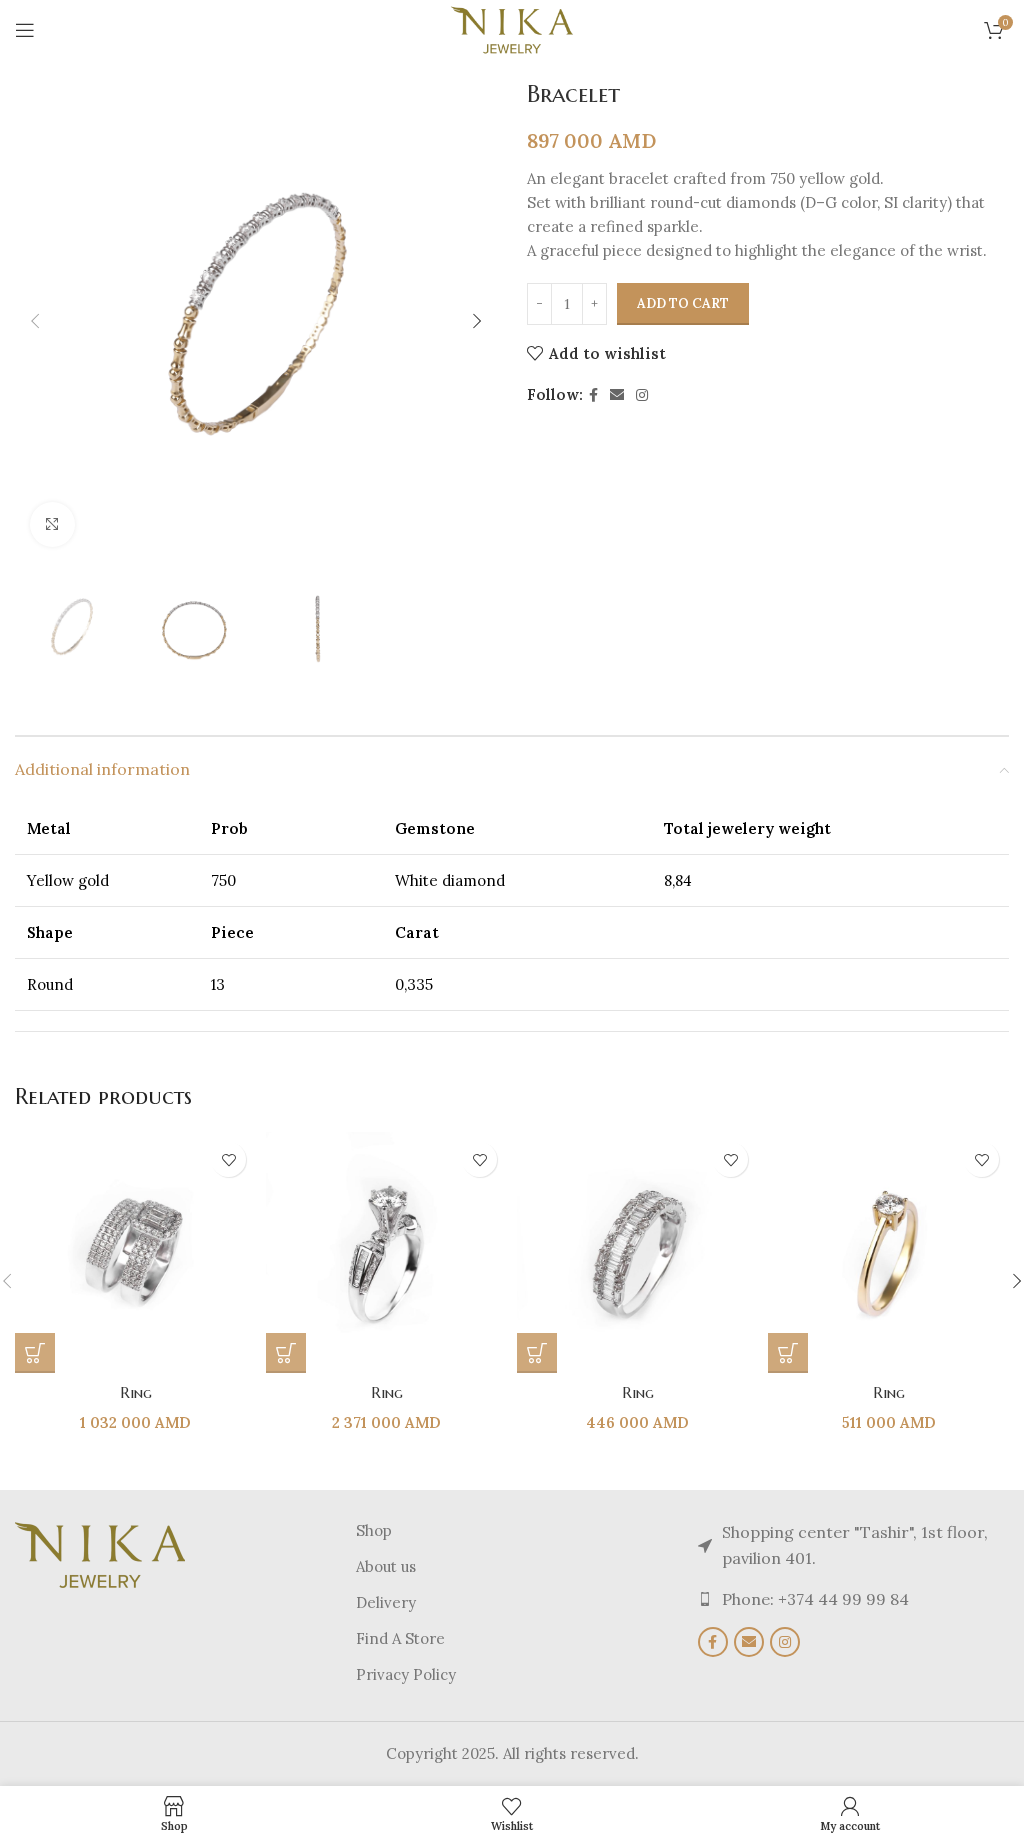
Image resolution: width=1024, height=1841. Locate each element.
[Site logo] (512, 28)
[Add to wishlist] (228, 1159)
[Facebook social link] (593, 395)
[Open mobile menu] (25, 30)
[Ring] (135, 1252)
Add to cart (683, 303)
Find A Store (400, 1638)
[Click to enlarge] (52, 524)
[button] (35, 321)
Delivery (386, 1602)
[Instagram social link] (642, 395)
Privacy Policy (406, 1674)
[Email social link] (617, 395)
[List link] (853, 1600)
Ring (136, 1392)
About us (386, 1566)
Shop (374, 1530)
